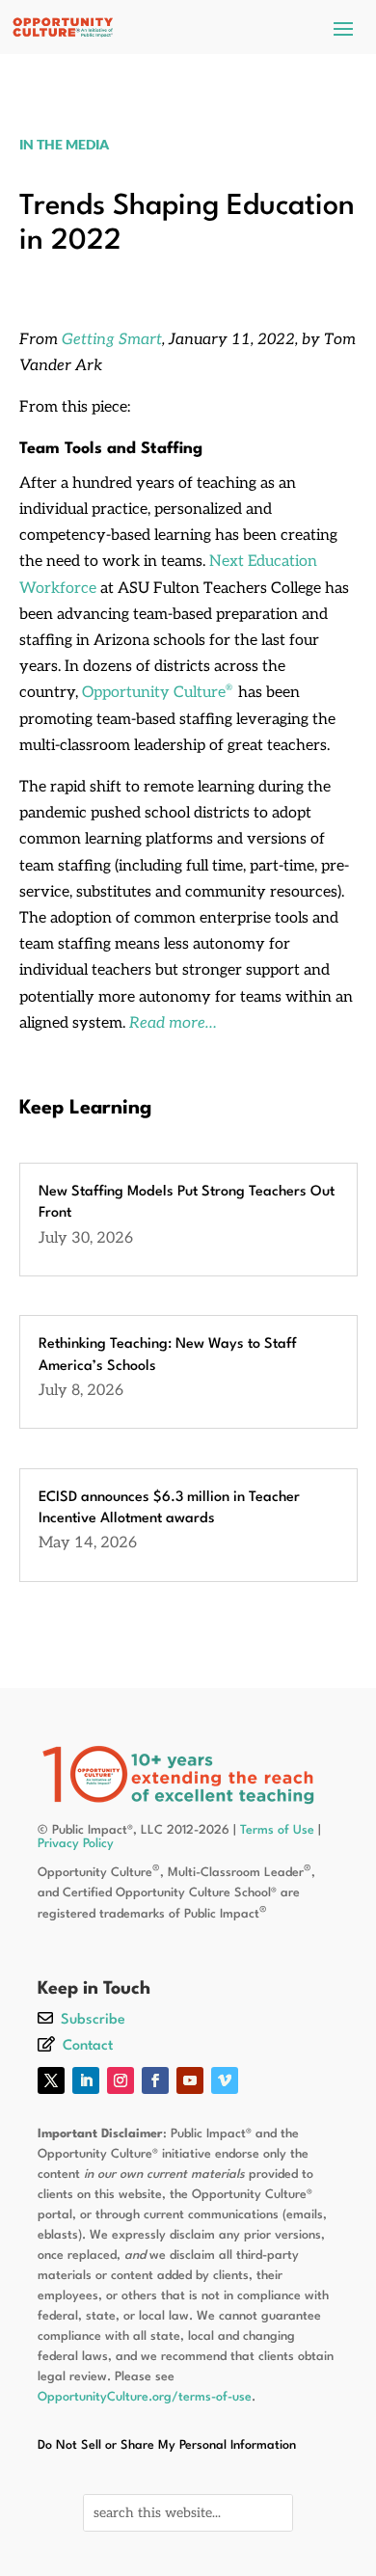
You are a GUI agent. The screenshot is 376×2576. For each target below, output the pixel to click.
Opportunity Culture (157, 693)
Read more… (173, 1023)
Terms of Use (277, 1830)
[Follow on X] (51, 2080)
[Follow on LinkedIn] (86, 2080)
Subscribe (93, 2020)
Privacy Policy (76, 1844)
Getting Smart (112, 340)
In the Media (64, 144)
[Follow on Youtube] (190, 2080)
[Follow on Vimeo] (225, 2080)
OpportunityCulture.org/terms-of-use (145, 2397)
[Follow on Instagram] (121, 2080)
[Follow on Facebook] (155, 2080)
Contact (88, 2046)
